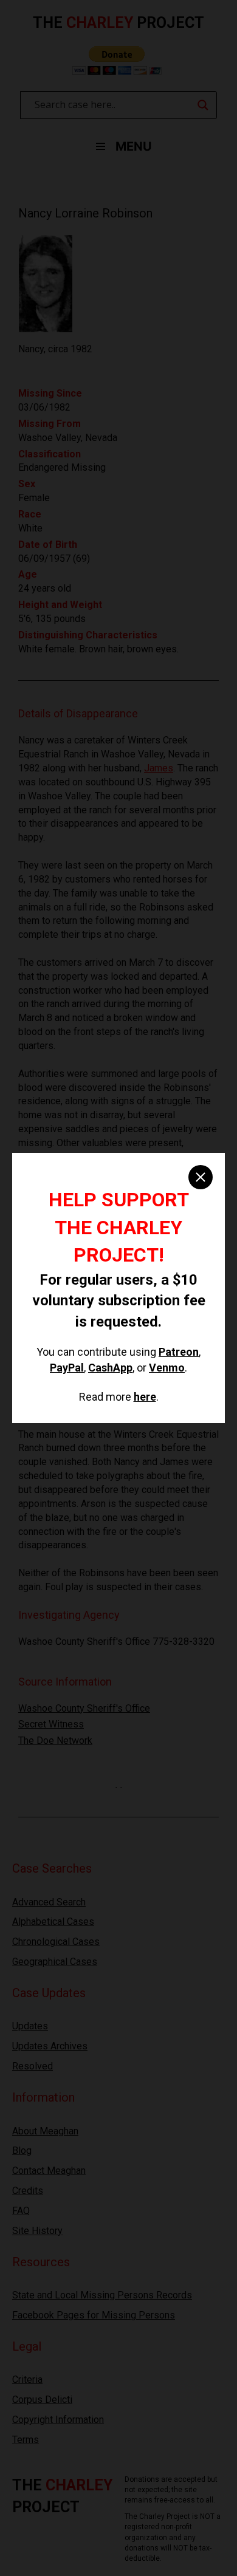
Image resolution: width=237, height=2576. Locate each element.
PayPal (67, 1368)
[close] (201, 1177)
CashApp (110, 1368)
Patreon (179, 1352)
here (145, 1397)
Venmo (167, 1368)
